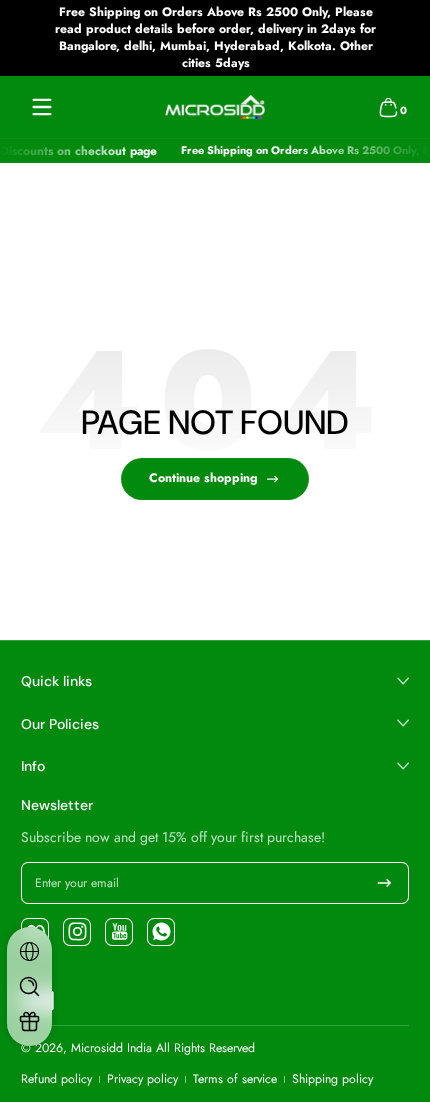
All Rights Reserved (205, 1048)
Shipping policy (332, 1079)
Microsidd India (111, 1048)
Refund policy (56, 1079)
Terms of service (235, 1079)
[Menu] (42, 107)
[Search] (29, 986)
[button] (388, 107)
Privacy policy (142, 1079)
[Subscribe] (384, 883)
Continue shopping (203, 478)
